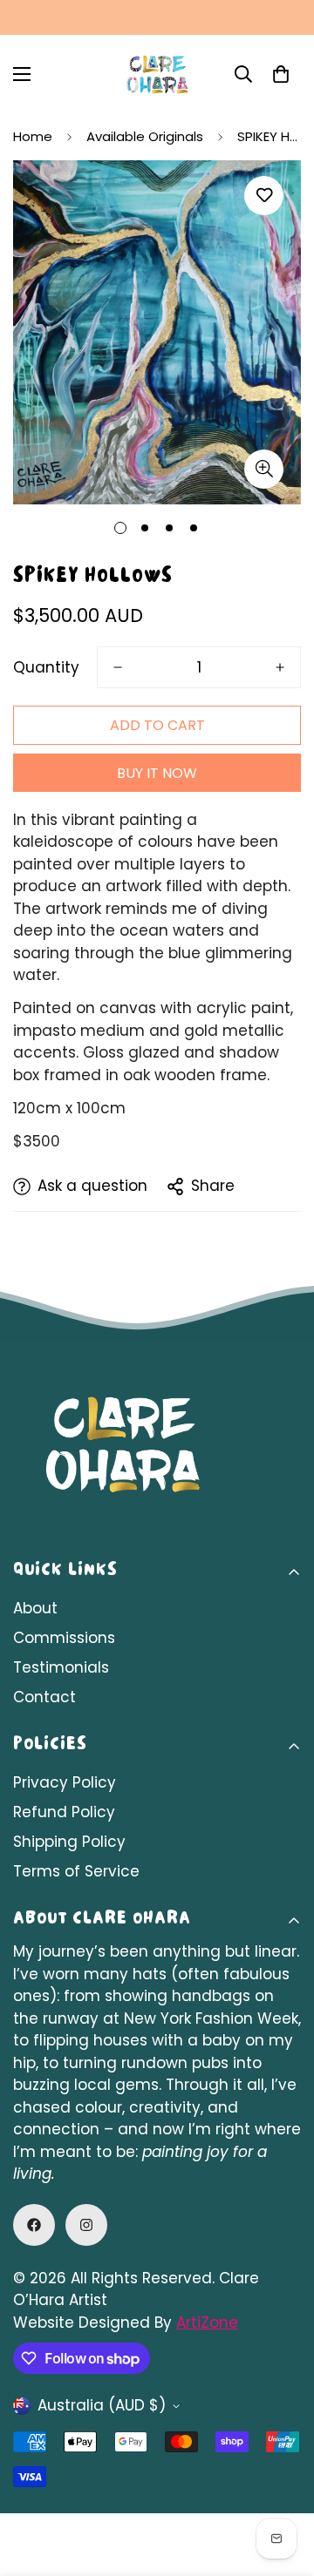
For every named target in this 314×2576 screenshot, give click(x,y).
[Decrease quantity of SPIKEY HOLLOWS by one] (118, 667)
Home (33, 136)
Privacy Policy (65, 1782)
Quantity (46, 667)
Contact (44, 1697)
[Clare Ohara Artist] (157, 74)
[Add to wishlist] (264, 196)
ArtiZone (207, 2322)
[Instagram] (86, 2225)
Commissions (64, 1638)
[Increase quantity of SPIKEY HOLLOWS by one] (280, 667)
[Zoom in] (264, 469)
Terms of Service (76, 1871)
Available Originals (145, 136)
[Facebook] (34, 2225)
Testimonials (61, 1667)
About (35, 1608)
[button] (281, 74)
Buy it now (157, 773)
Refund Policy (64, 1812)
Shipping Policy (69, 1842)
